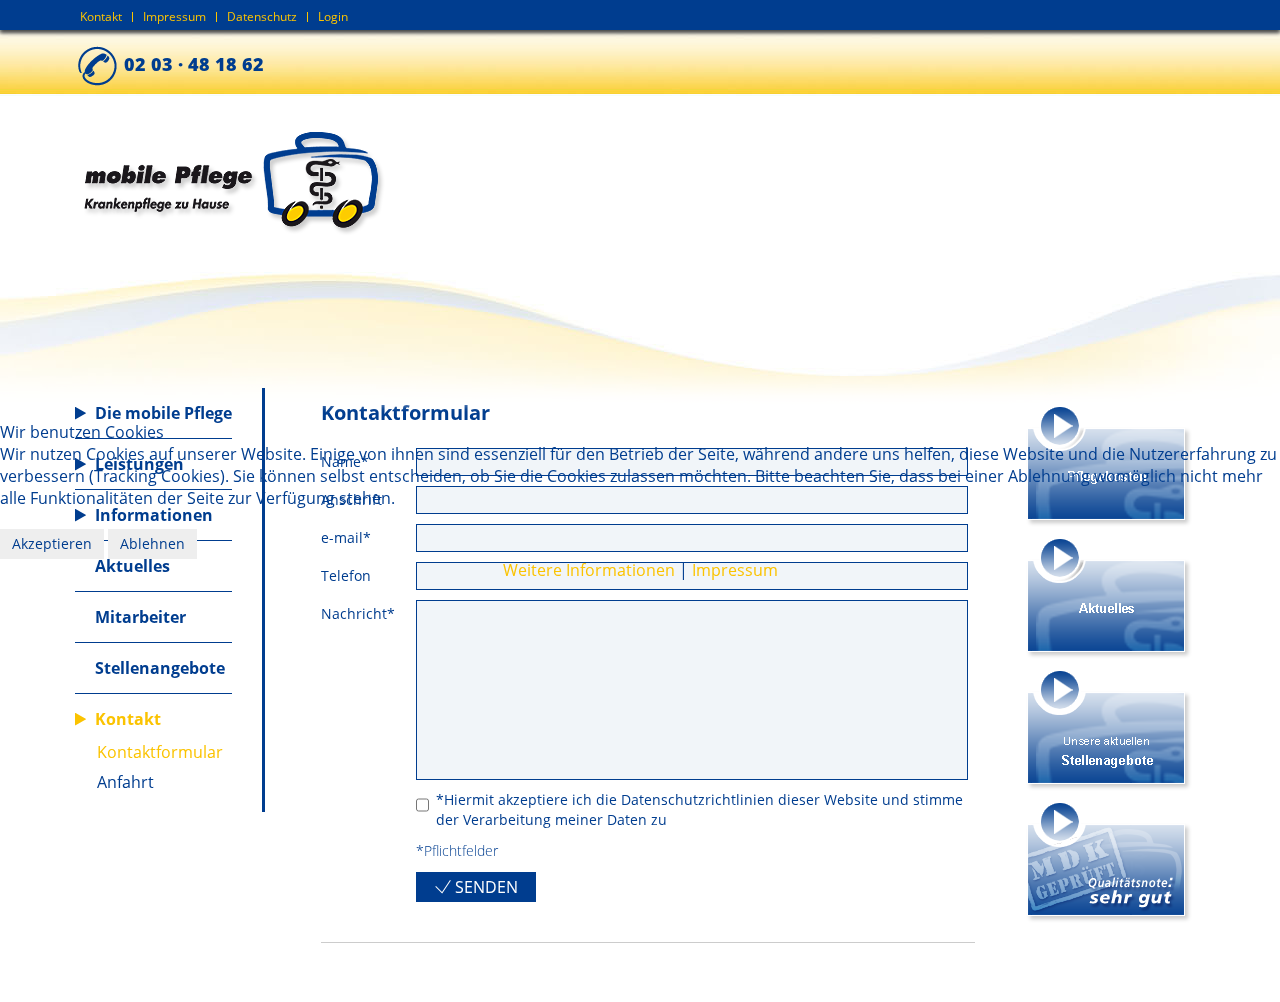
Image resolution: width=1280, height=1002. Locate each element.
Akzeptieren (52, 543)
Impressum (735, 570)
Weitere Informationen (589, 570)
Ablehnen (152, 543)
